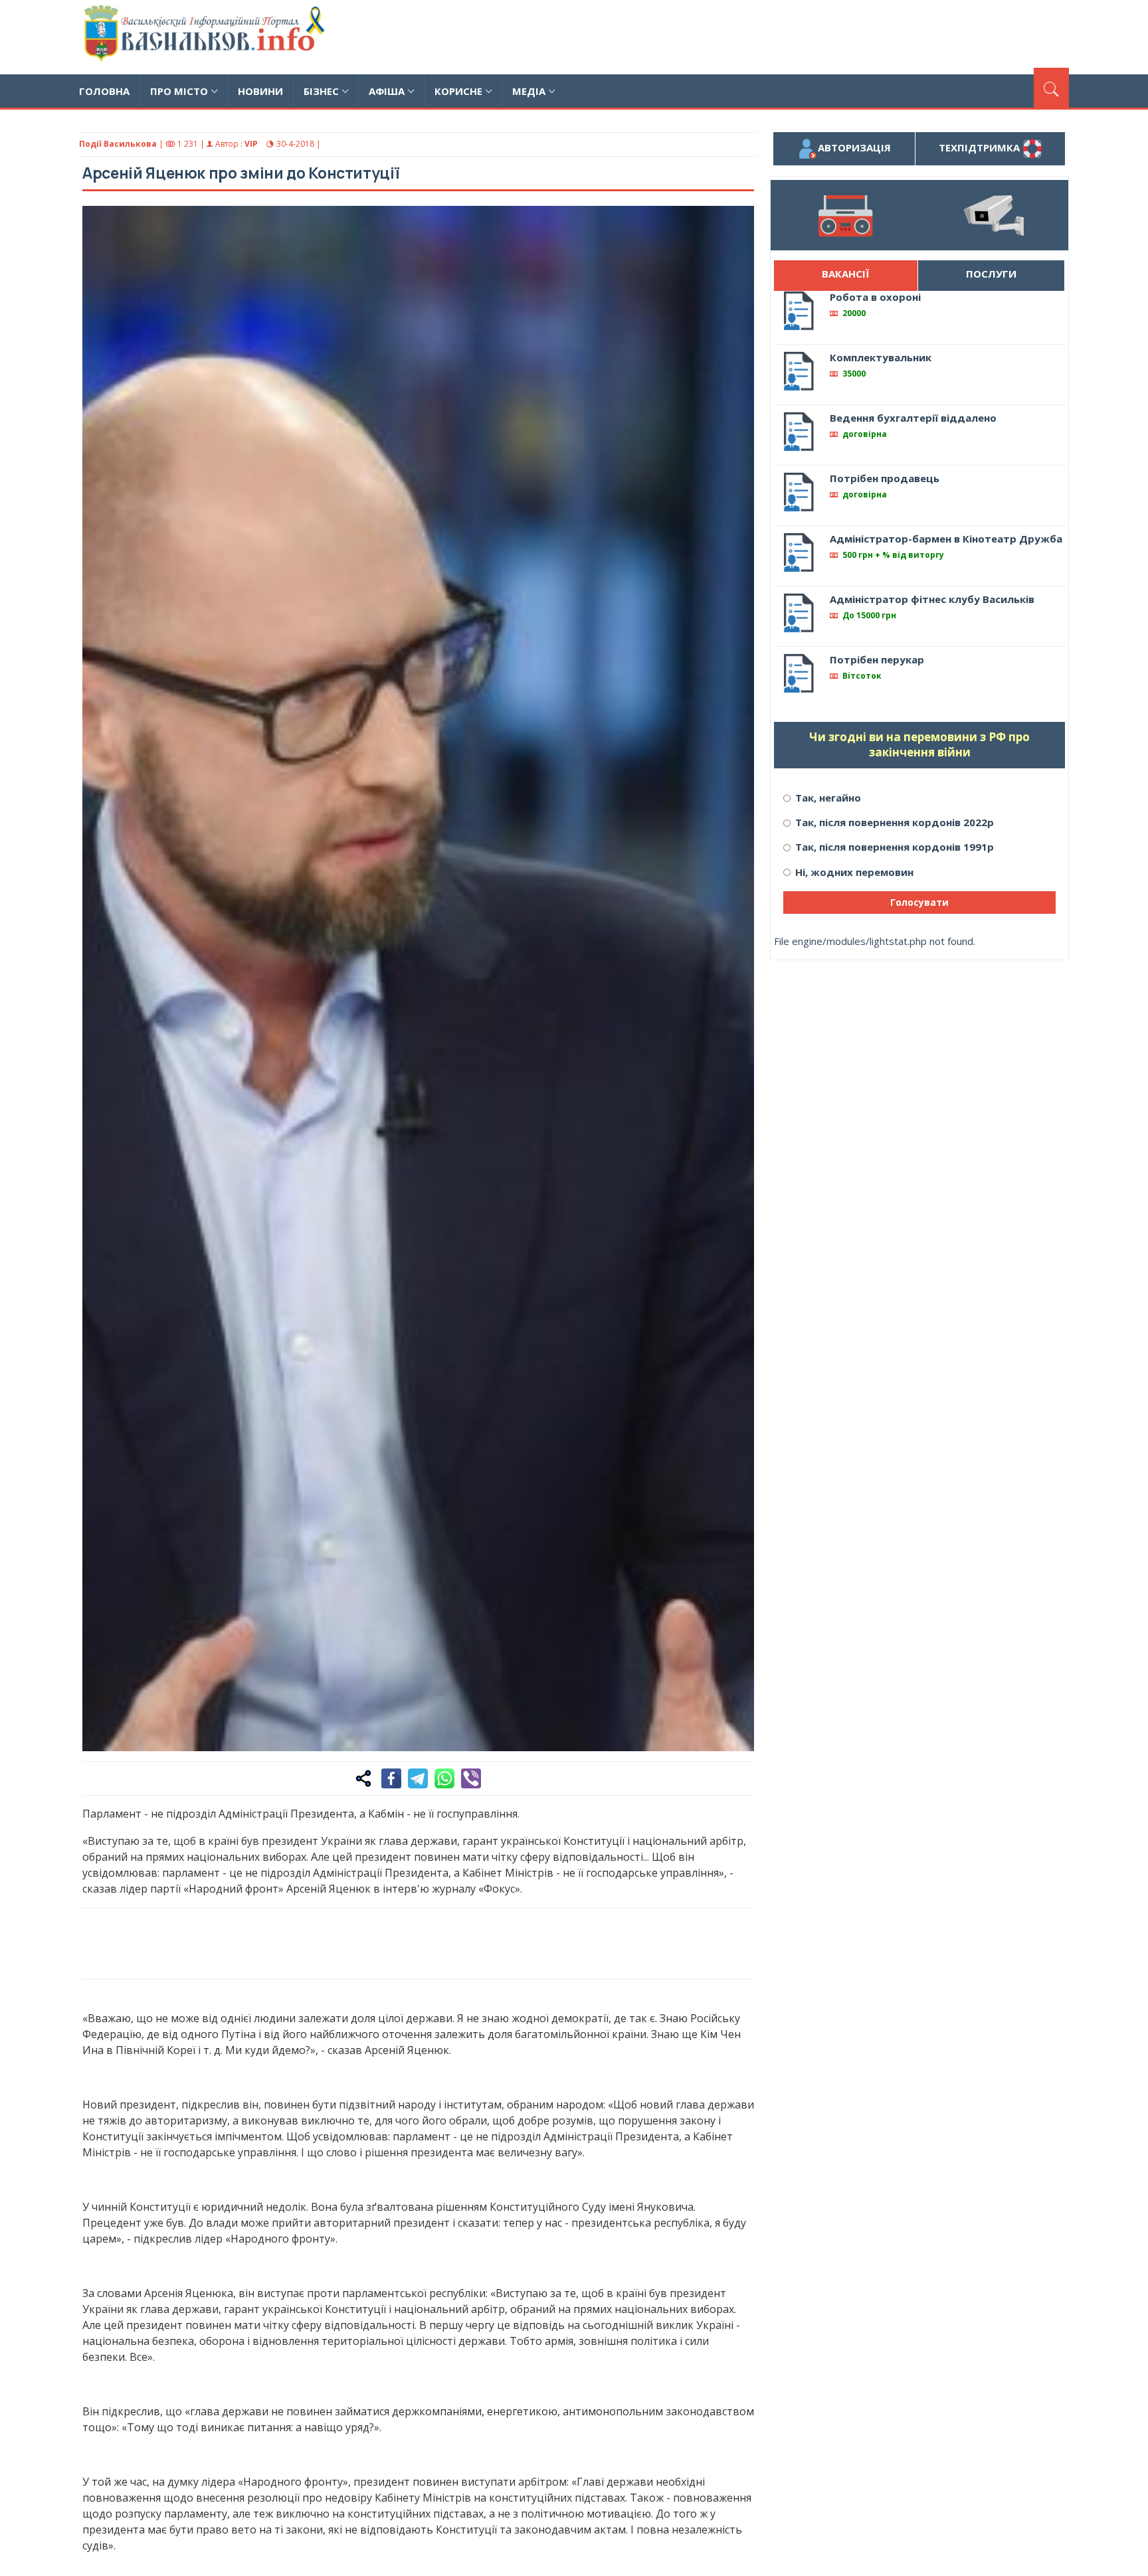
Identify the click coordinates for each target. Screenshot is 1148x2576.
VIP (251, 144)
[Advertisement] (827, 35)
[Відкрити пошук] (1051, 88)
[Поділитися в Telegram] (418, 1778)
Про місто (179, 91)
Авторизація (854, 147)
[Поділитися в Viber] (471, 1778)
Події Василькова (118, 144)
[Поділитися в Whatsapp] (444, 1778)
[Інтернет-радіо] (845, 215)
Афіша (387, 91)
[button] (737, 223)
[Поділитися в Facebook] (391, 1778)
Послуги (991, 274)
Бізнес (321, 91)
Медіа (529, 91)
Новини (260, 91)
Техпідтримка (981, 147)
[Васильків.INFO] (207, 37)
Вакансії (845, 274)
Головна (104, 91)
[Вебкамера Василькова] (994, 215)
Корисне (458, 91)
